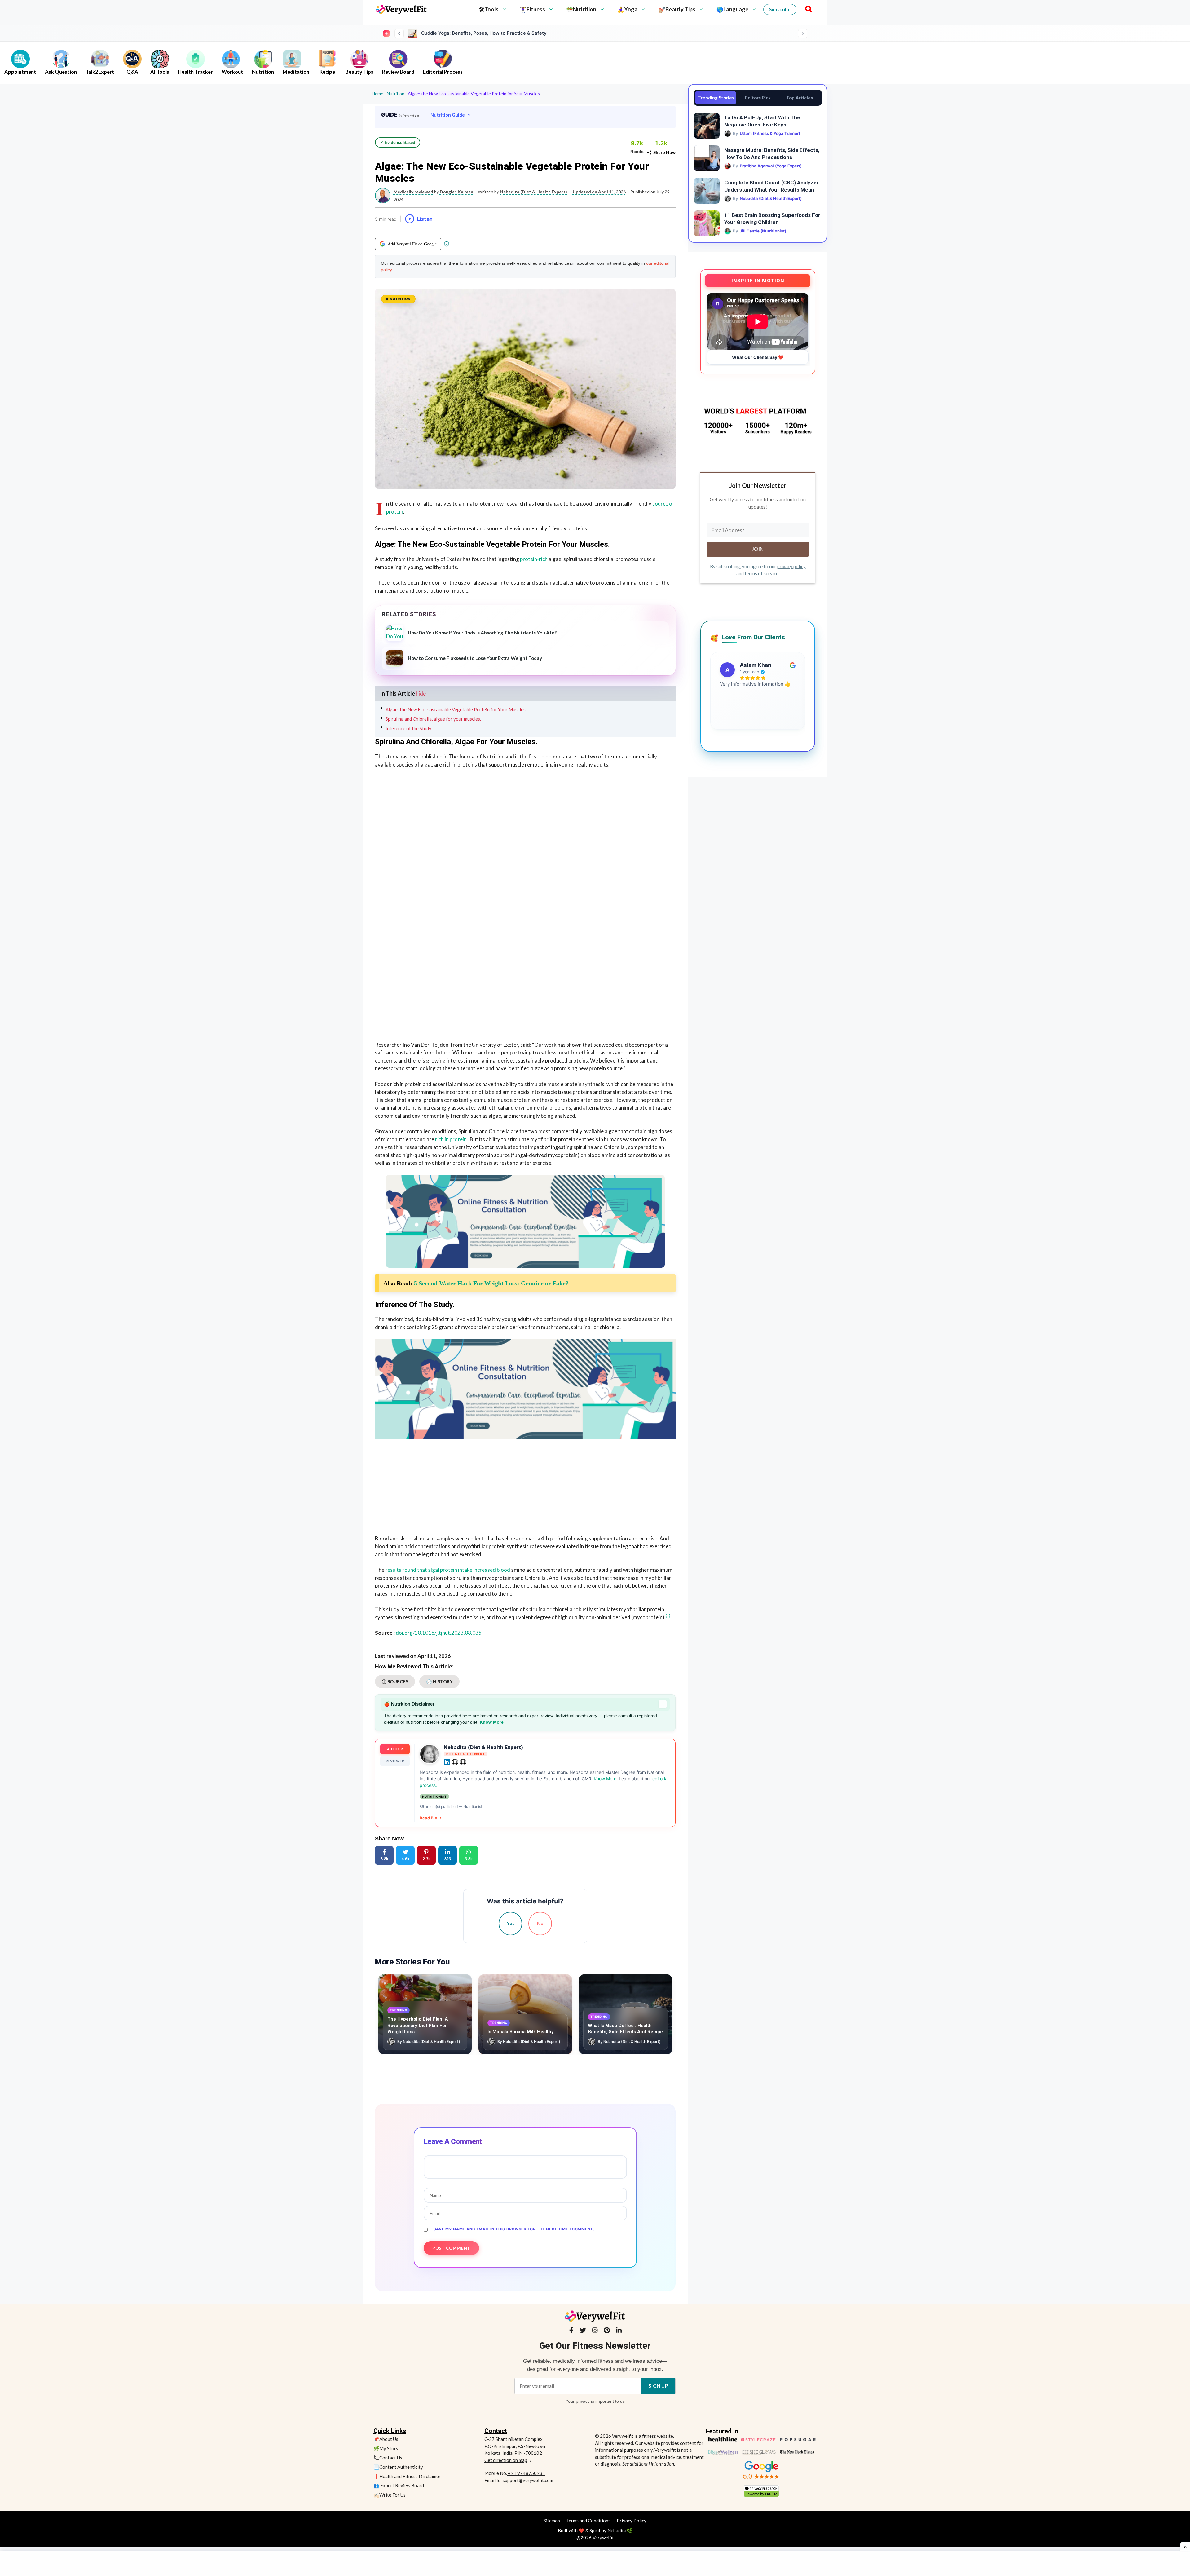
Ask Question (61, 72)
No (540, 1923)
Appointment (20, 72)
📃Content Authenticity (398, 2467)
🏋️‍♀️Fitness (532, 9)
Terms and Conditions (588, 2521)
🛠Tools (489, 9)
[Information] (447, 244)
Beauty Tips (359, 72)
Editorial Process (443, 72)
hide (421, 694)
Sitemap (552, 2521)
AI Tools (160, 72)
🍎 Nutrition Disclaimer (524, 1704)
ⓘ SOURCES (395, 1681)
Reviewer (395, 1761)
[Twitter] (583, 2331)
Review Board (398, 72)
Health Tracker (195, 72)
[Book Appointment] (525, 1221)
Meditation (296, 72)
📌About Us (386, 2439)
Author (395, 1749)
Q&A (132, 72)
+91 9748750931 (526, 2473)
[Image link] (761, 2470)
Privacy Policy (632, 2521)
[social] (447, 1762)
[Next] (803, 33)
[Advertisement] (525, 820)
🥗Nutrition (581, 9)
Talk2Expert (100, 72)
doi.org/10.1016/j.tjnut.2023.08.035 (439, 1633)
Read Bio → (431, 1818)
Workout (232, 72)
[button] (807, 9)
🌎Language (732, 9)
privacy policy (791, 566)
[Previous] (399, 33)
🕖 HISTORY (439, 1681)
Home (378, 93)
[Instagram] (595, 2331)
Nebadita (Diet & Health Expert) (483, 1747)
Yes (511, 1923)
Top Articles (800, 98)
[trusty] (761, 2491)
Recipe (327, 72)
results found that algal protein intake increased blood (448, 1570)
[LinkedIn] (619, 2331)
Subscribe (780, 9)
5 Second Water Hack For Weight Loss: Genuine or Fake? (491, 1283)
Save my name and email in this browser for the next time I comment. (514, 2229)
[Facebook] (571, 2331)
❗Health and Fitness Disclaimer (407, 2476)
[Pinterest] (607, 2331)
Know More (492, 1722)
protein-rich (534, 559)
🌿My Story (386, 2448)
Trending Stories (716, 98)
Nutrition (263, 72)
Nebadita (617, 2530)
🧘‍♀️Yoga (627, 9)
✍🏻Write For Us (390, 2495)
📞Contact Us (388, 2458)
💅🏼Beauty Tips (677, 9)
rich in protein (451, 1139)
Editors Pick (758, 98)
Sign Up (658, 2386)
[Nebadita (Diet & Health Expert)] (430, 1754)
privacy (583, 2401)
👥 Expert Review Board (399, 2485)
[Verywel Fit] (401, 9)
